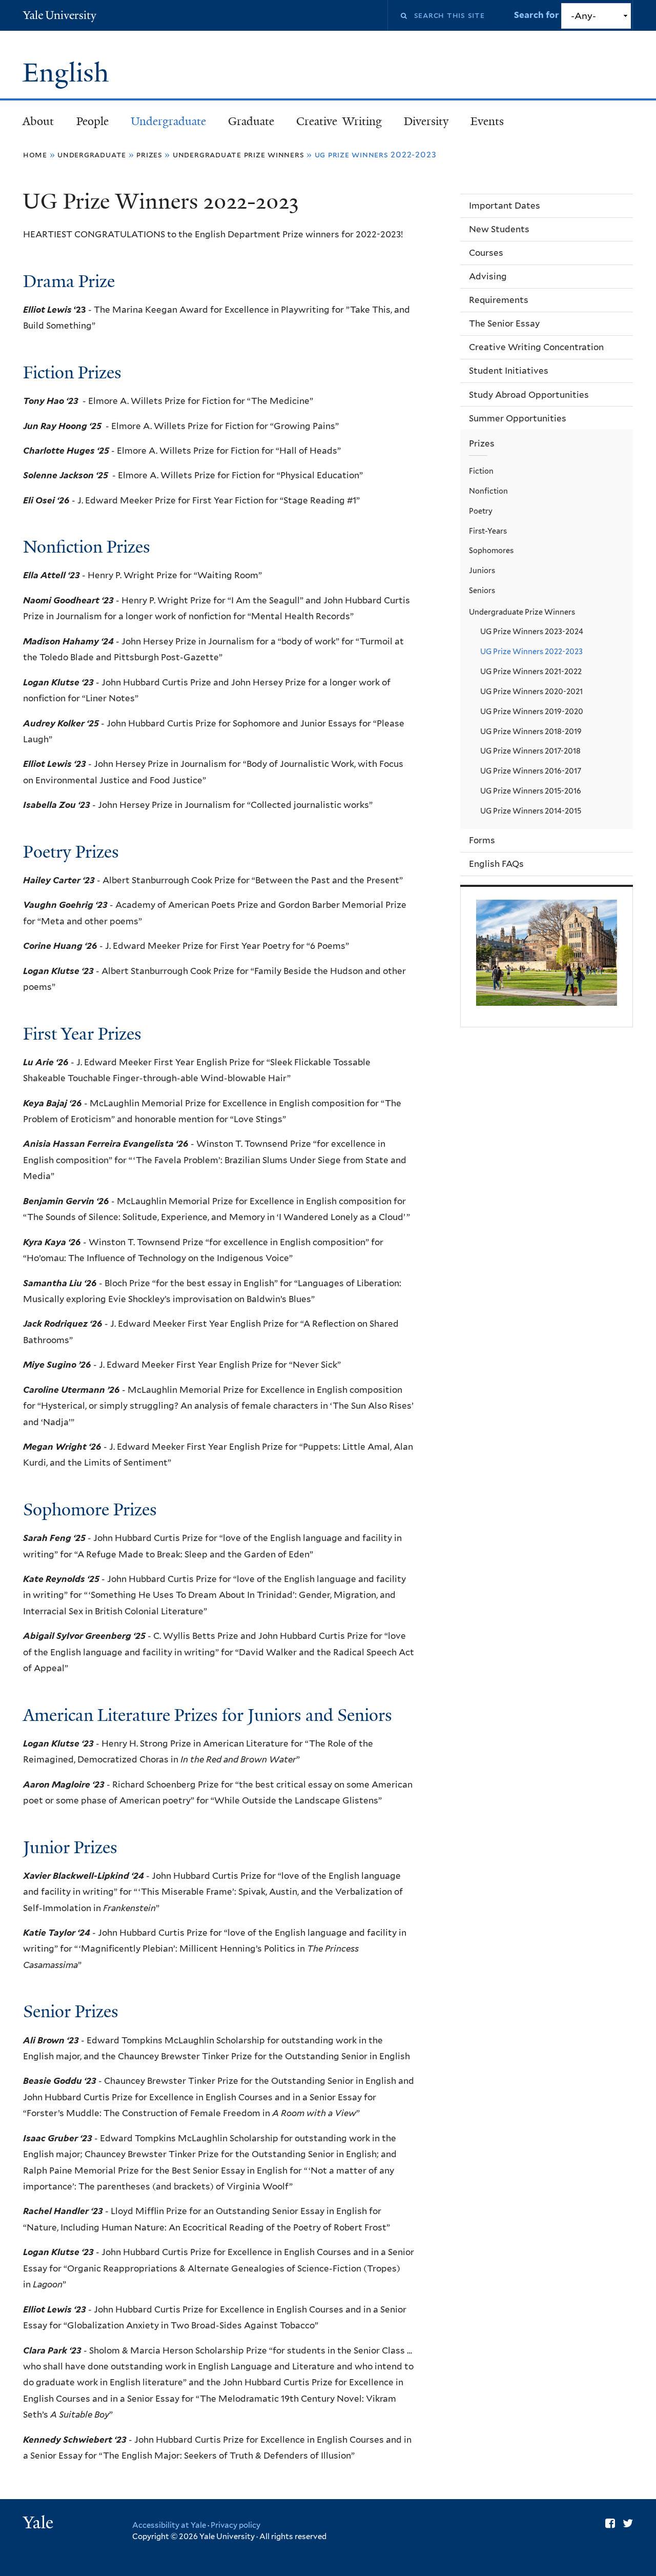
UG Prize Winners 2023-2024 (532, 631)
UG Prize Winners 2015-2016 (531, 791)
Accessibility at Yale (169, 2525)
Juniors (482, 570)
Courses (486, 253)
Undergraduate (168, 121)
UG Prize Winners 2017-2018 (530, 751)
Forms (482, 840)
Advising (488, 276)
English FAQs (496, 864)
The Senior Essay (504, 323)
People (93, 121)
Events (487, 121)
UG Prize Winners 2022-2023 (531, 651)
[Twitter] (628, 2523)
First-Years (488, 531)
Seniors (482, 590)
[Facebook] (610, 2523)
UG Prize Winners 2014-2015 (531, 811)
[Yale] (39, 2524)
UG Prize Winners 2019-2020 (532, 711)
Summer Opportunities (518, 418)
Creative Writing (339, 121)
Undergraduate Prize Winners (239, 155)
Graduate (251, 121)
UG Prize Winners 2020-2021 (531, 691)
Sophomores (491, 550)
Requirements (499, 300)
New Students (499, 229)
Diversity (426, 121)
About (38, 121)
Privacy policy (235, 2525)
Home (35, 155)
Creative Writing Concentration (536, 347)
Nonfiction (488, 491)
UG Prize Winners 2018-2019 (531, 731)
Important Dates (505, 206)
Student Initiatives (509, 371)
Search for (538, 15)
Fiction (481, 471)
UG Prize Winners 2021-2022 (531, 671)
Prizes (149, 155)
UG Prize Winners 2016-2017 (531, 771)
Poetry (481, 511)
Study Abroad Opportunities (529, 395)
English (69, 73)
